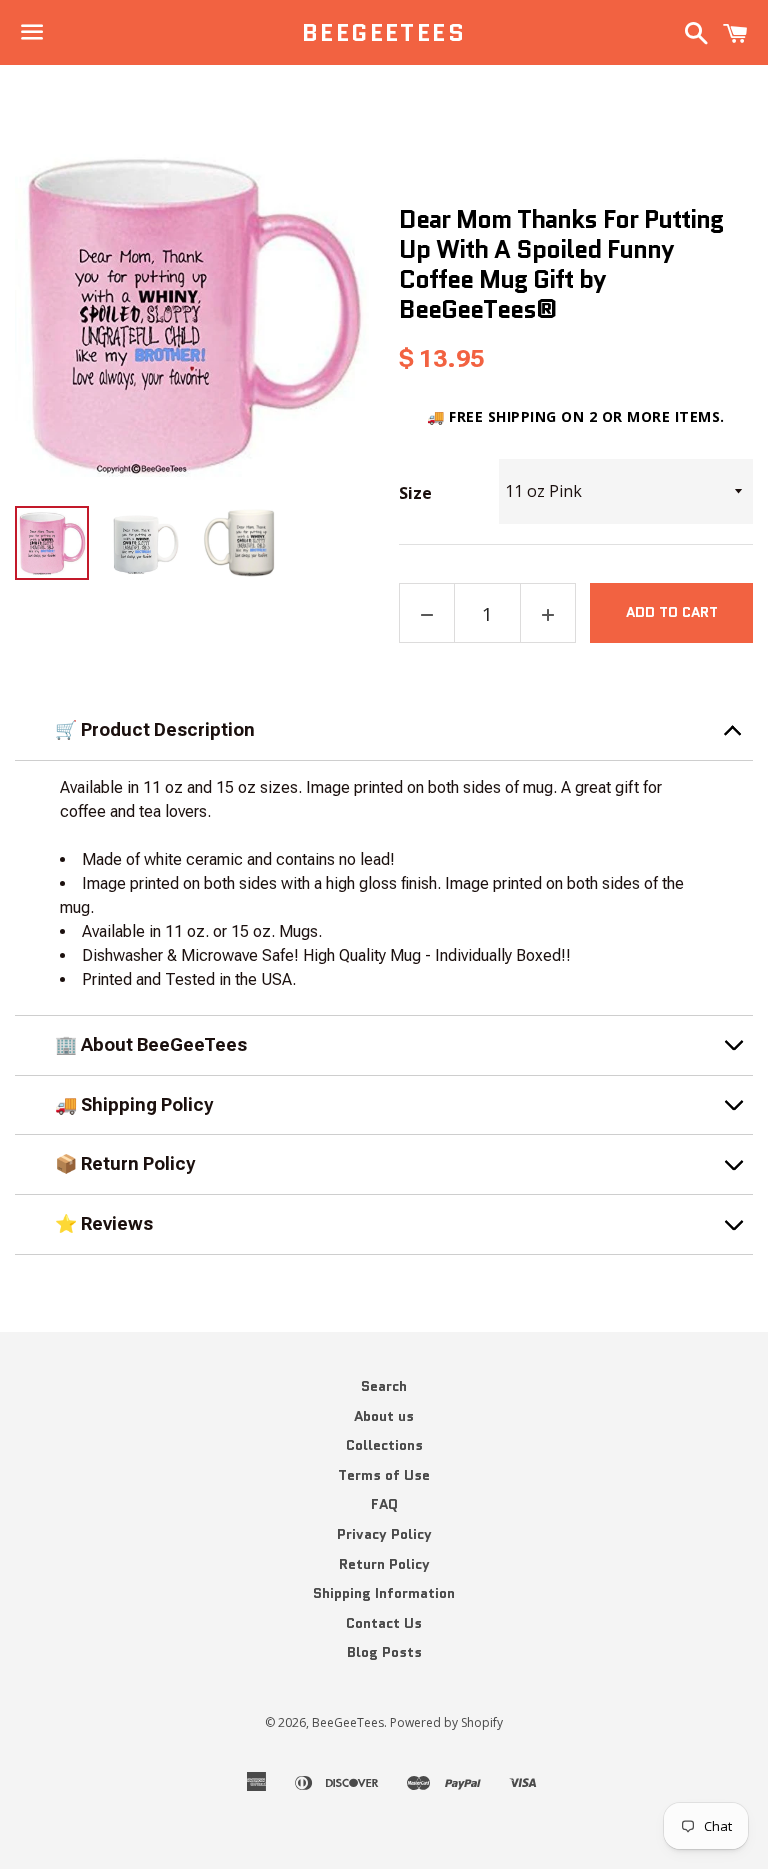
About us (384, 1416)
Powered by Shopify (446, 1722)
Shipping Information (384, 1593)
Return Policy (384, 1564)
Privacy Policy (384, 1534)
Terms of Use (384, 1475)
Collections (384, 1445)
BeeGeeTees (384, 33)
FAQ (384, 1504)
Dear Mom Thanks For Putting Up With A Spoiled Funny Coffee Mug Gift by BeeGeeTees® (561, 264)
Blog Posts (384, 1652)
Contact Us (384, 1623)
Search (384, 1386)
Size (415, 494)
